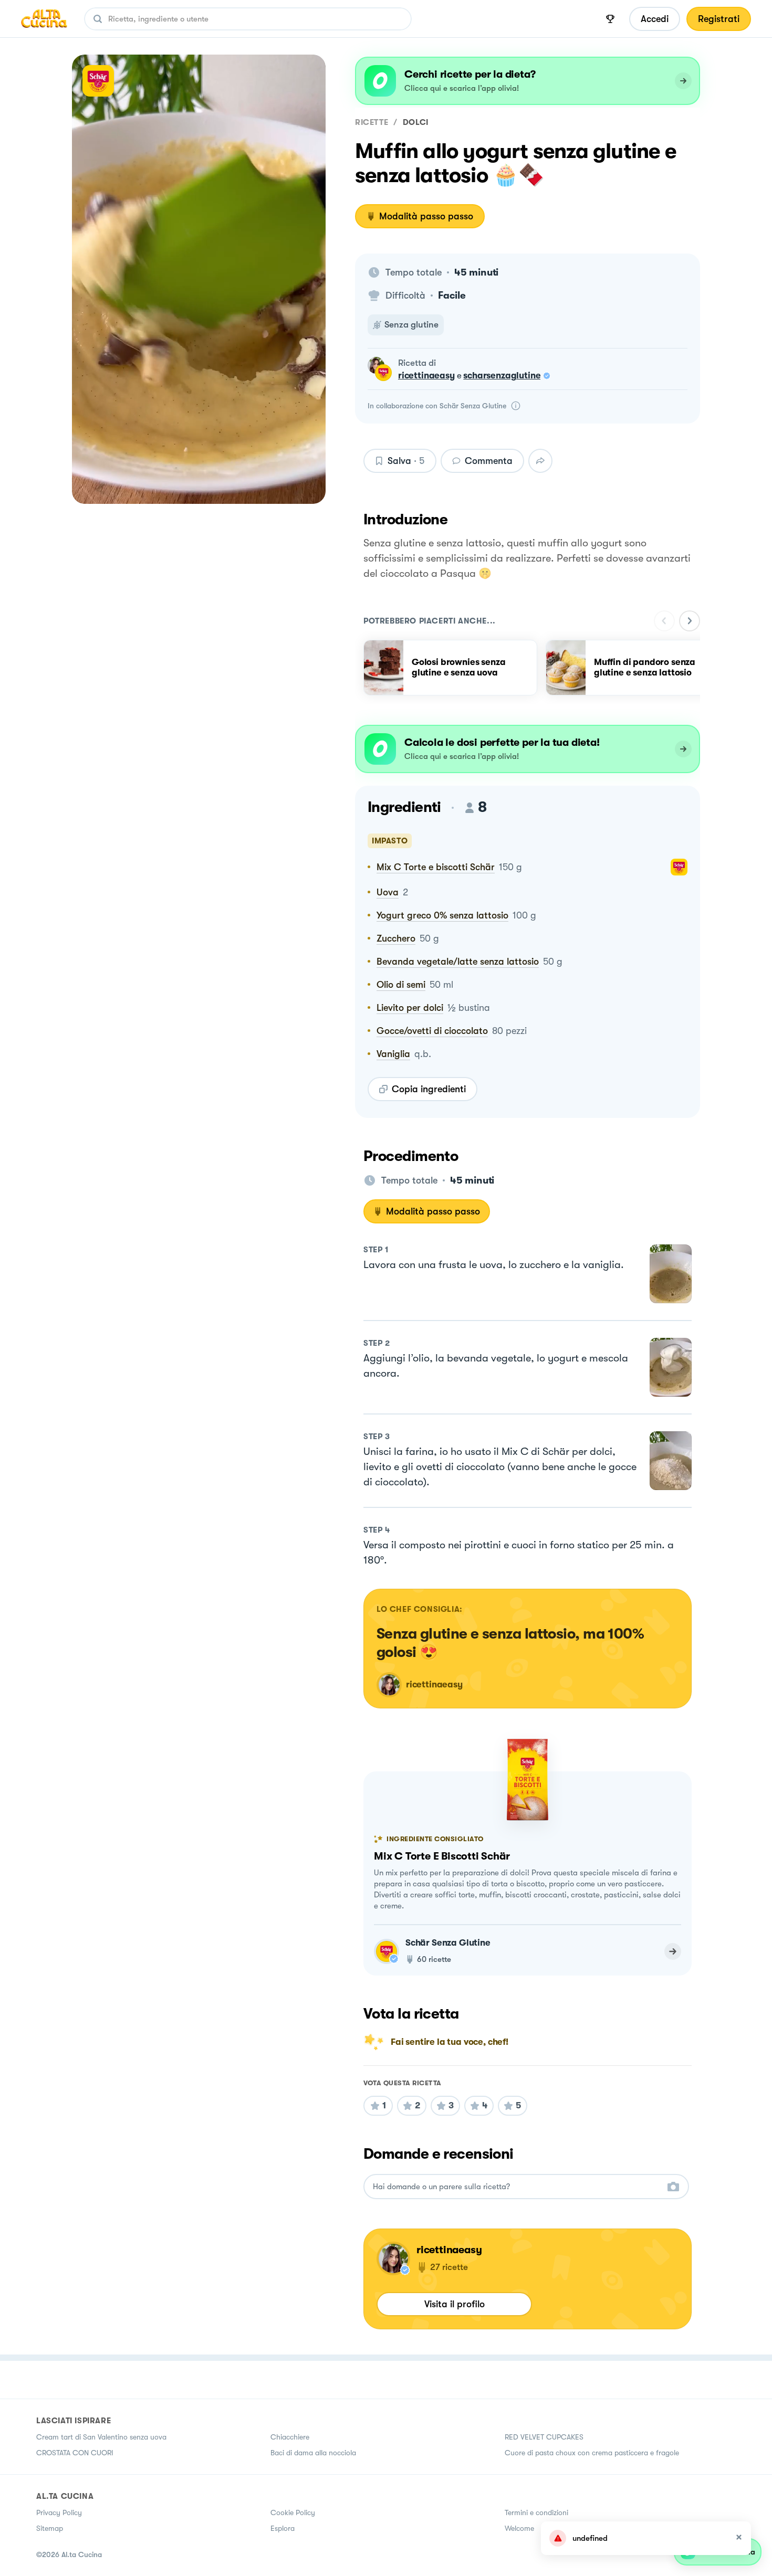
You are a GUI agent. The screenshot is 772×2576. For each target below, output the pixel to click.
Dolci (416, 122)
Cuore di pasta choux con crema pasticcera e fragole (592, 2453)
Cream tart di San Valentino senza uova (101, 2437)
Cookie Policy (293, 2512)
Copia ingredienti (429, 1089)
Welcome (519, 2528)
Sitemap (50, 2528)
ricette (372, 122)
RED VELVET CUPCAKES (544, 2437)
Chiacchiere (290, 2437)
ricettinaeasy (426, 376)
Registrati (719, 19)
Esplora (283, 2528)
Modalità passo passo (426, 216)
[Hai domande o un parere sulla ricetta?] (517, 2187)
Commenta (489, 461)
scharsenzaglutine (502, 376)
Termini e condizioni (536, 2512)
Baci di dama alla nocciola (313, 2453)
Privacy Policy (59, 2512)
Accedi (655, 19)
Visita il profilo (455, 2304)
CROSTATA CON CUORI (75, 2453)
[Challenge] (610, 19)
